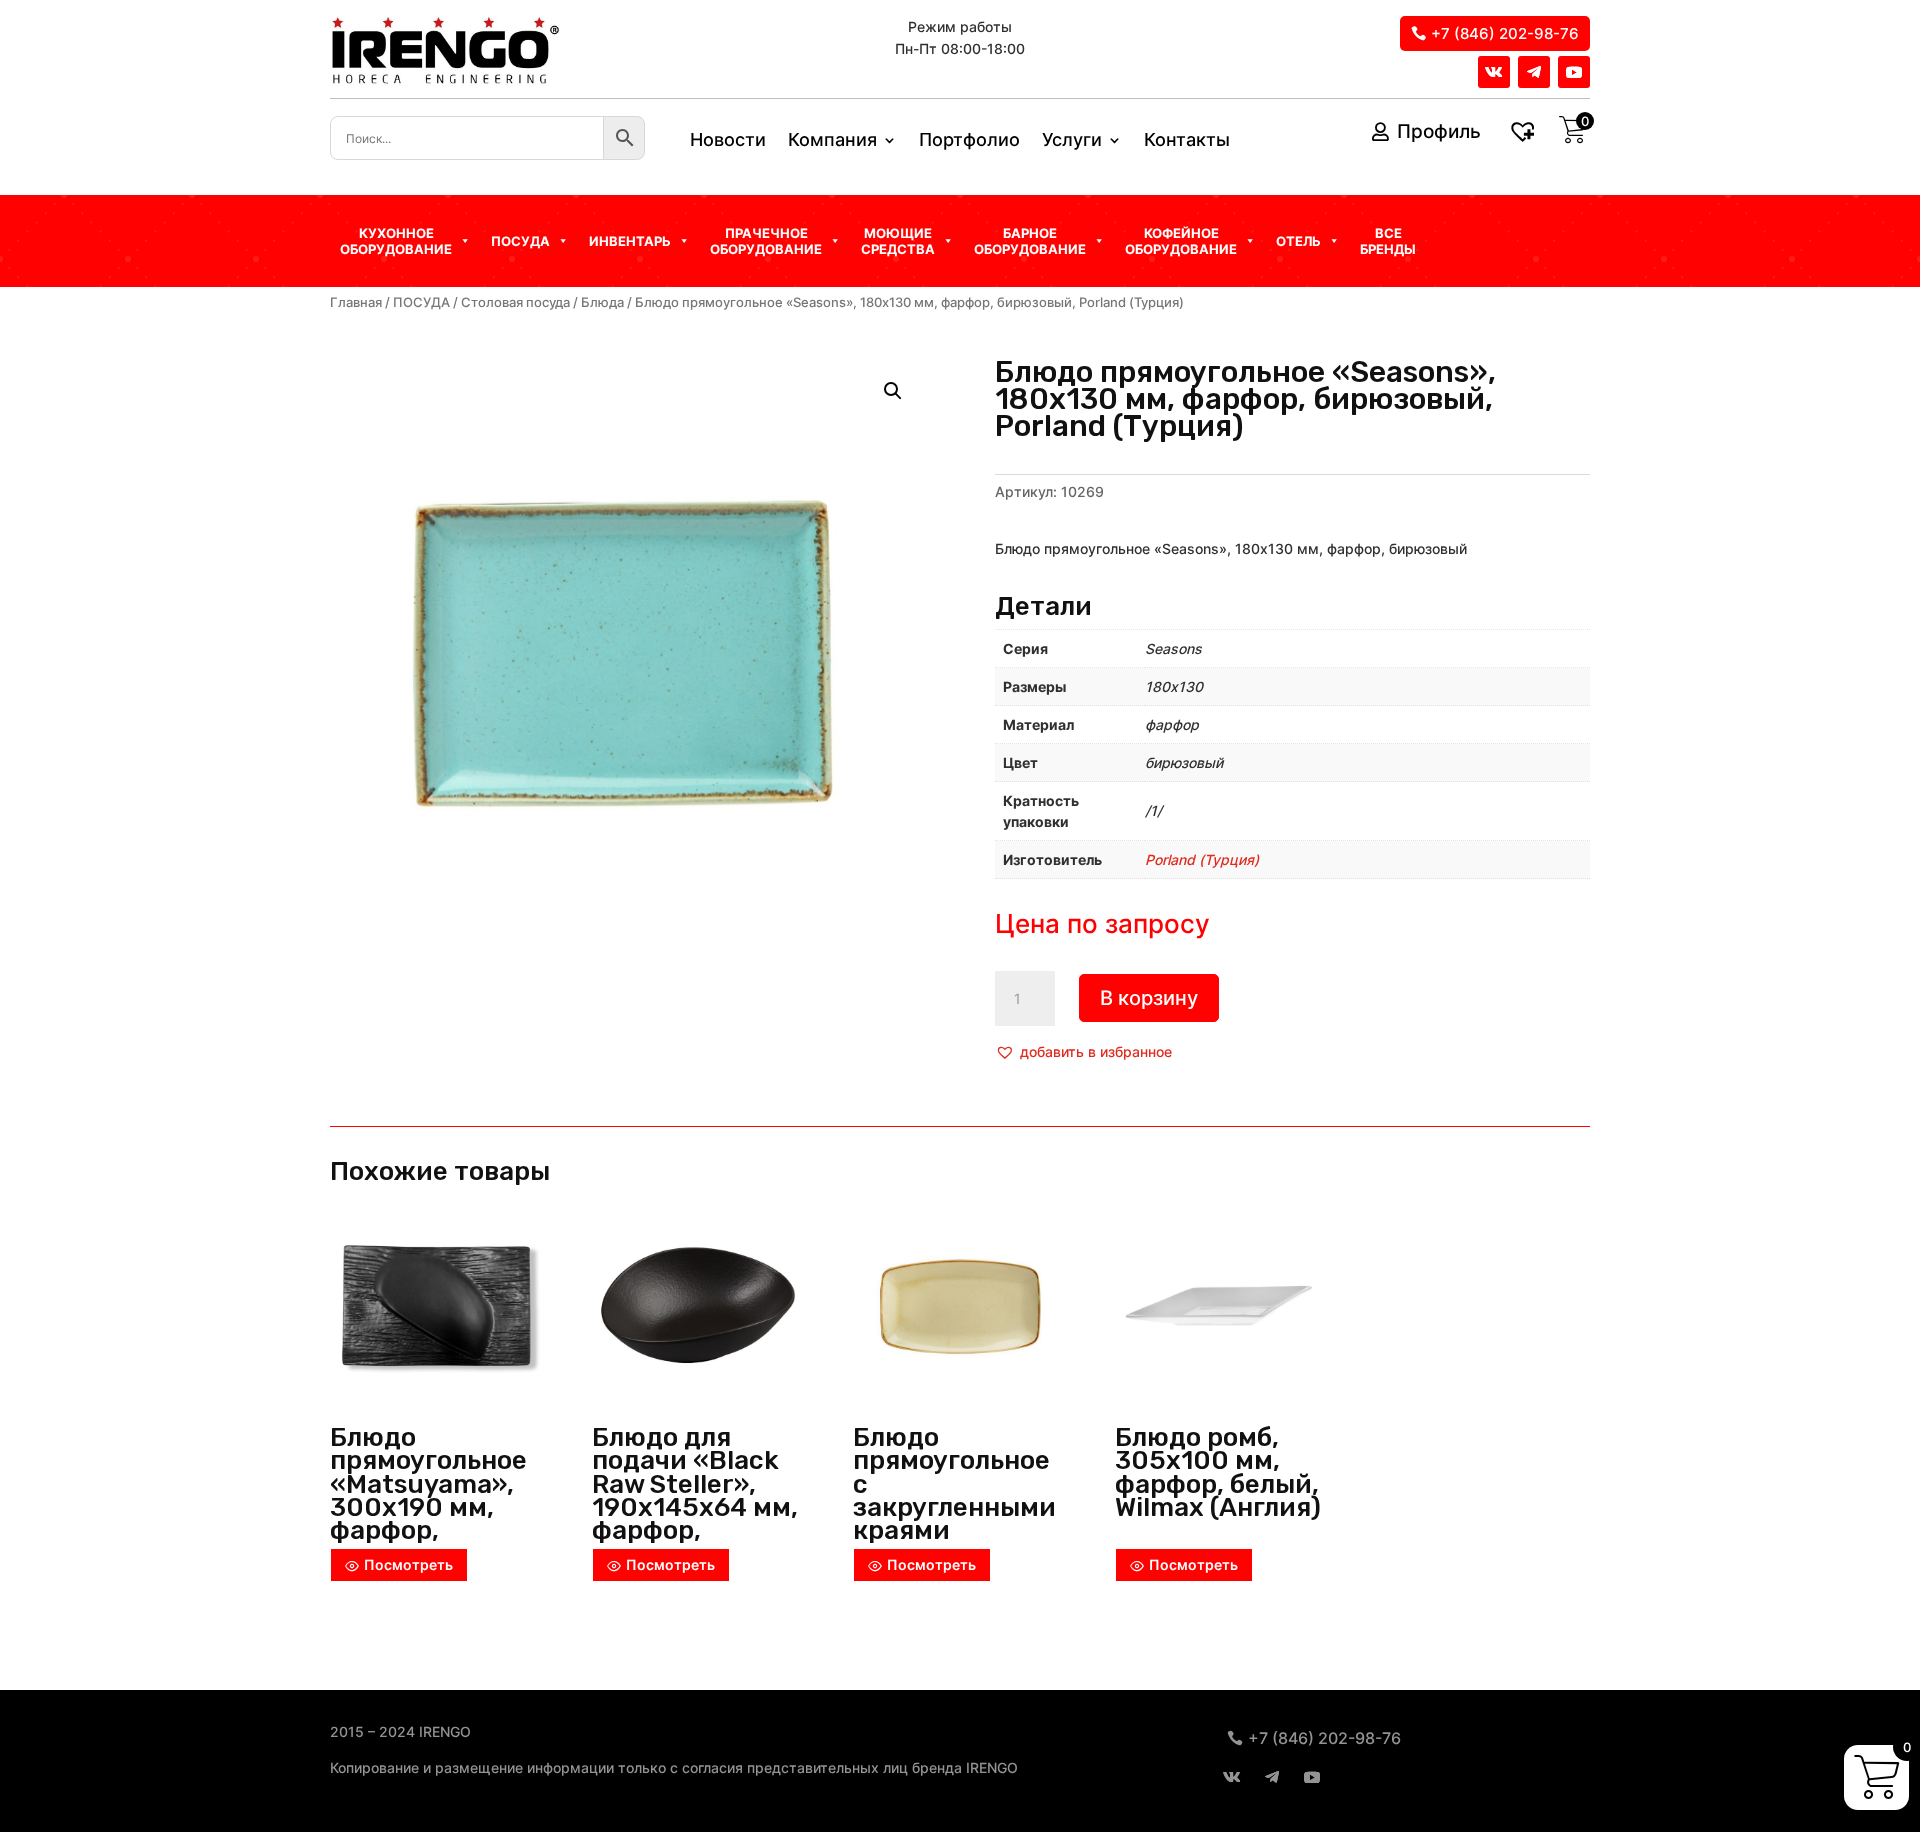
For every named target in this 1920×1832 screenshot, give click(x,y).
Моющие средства (898, 241)
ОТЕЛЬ (1298, 241)
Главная (356, 302)
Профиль (1439, 131)
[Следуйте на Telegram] (1534, 72)
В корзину (1149, 998)
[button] (1083, 1052)
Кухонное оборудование (396, 241)
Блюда (602, 302)
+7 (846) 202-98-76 (1505, 33)
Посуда (520, 241)
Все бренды (1388, 241)
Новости (728, 141)
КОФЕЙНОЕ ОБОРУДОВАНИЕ (1181, 241)
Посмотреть (408, 1564)
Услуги (1072, 141)
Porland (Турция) (1202, 859)
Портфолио (969, 141)
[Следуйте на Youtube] (1574, 72)
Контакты (1187, 141)
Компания (832, 141)
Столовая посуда (515, 302)
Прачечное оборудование (766, 241)
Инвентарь (630, 241)
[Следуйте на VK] (1494, 72)
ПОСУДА (421, 302)
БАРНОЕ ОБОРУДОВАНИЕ (1030, 241)
